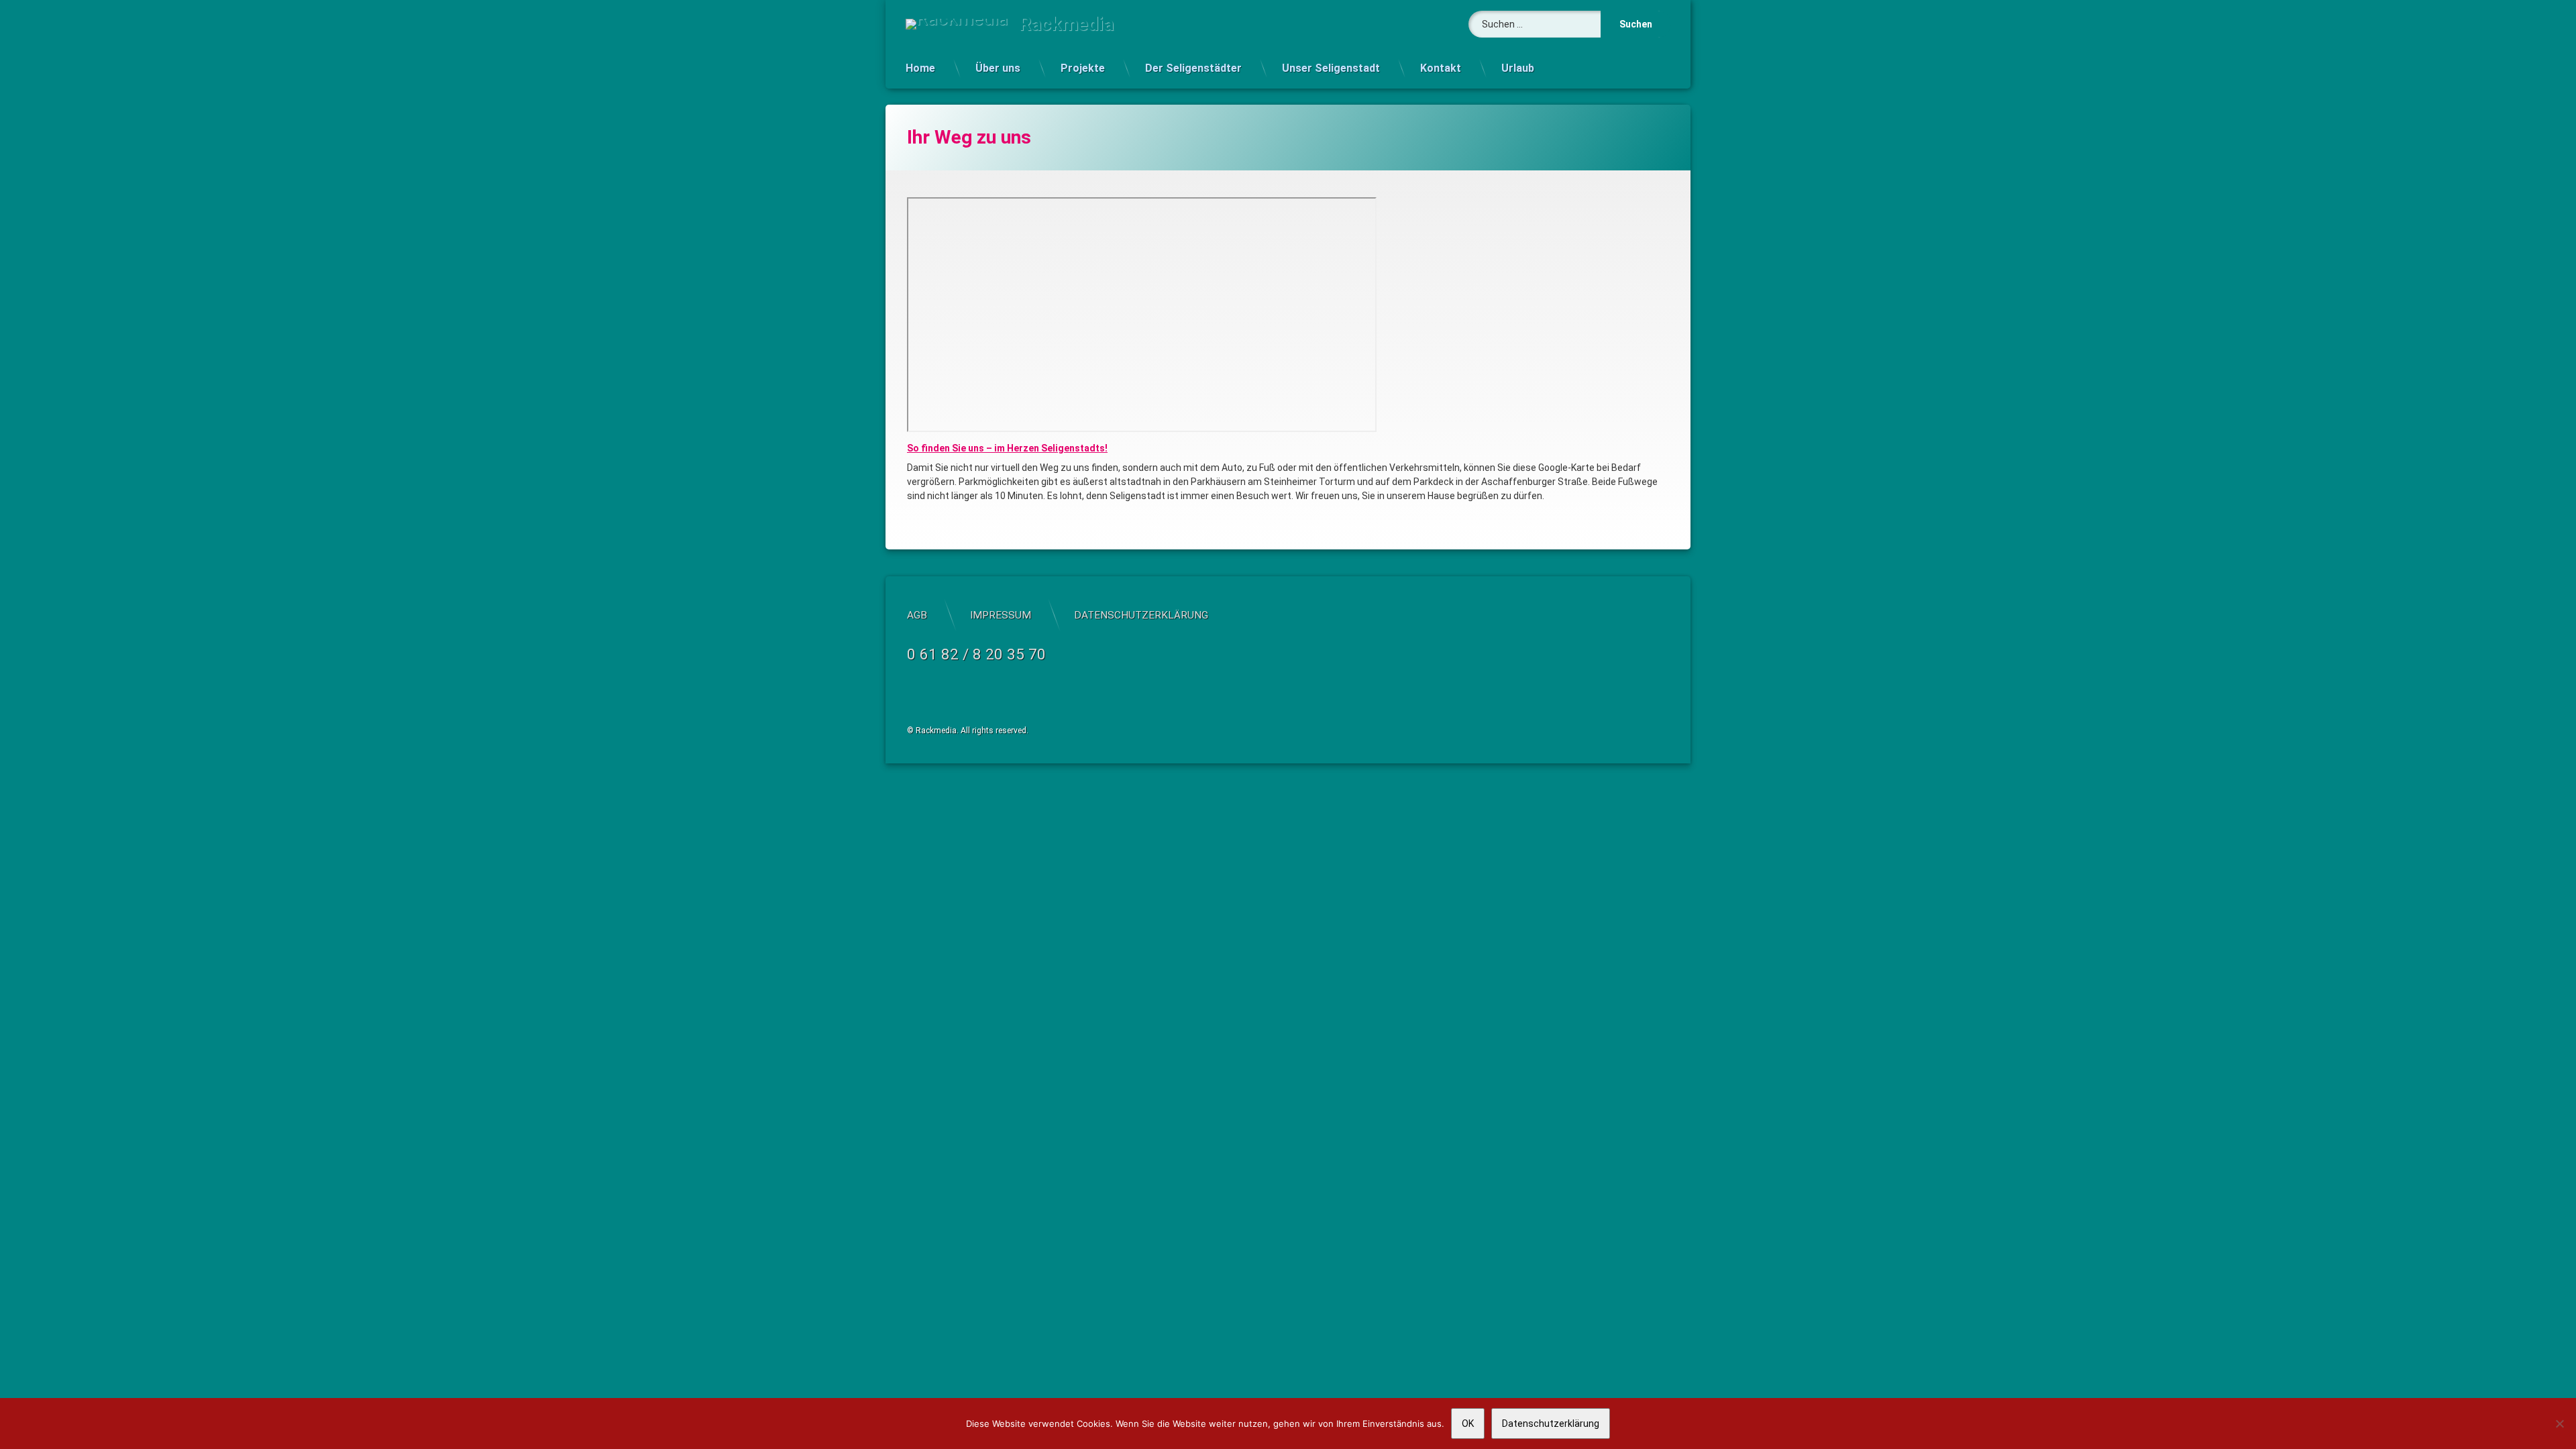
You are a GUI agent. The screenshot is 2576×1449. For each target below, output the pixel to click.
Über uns (998, 68)
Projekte (1083, 68)
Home (920, 68)
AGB (917, 615)
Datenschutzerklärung (1141, 615)
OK (1468, 1424)
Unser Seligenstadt (1331, 68)
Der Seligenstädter (1193, 68)
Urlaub (1518, 68)
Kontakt (1441, 68)
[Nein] (2559, 1424)
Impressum (1001, 615)
